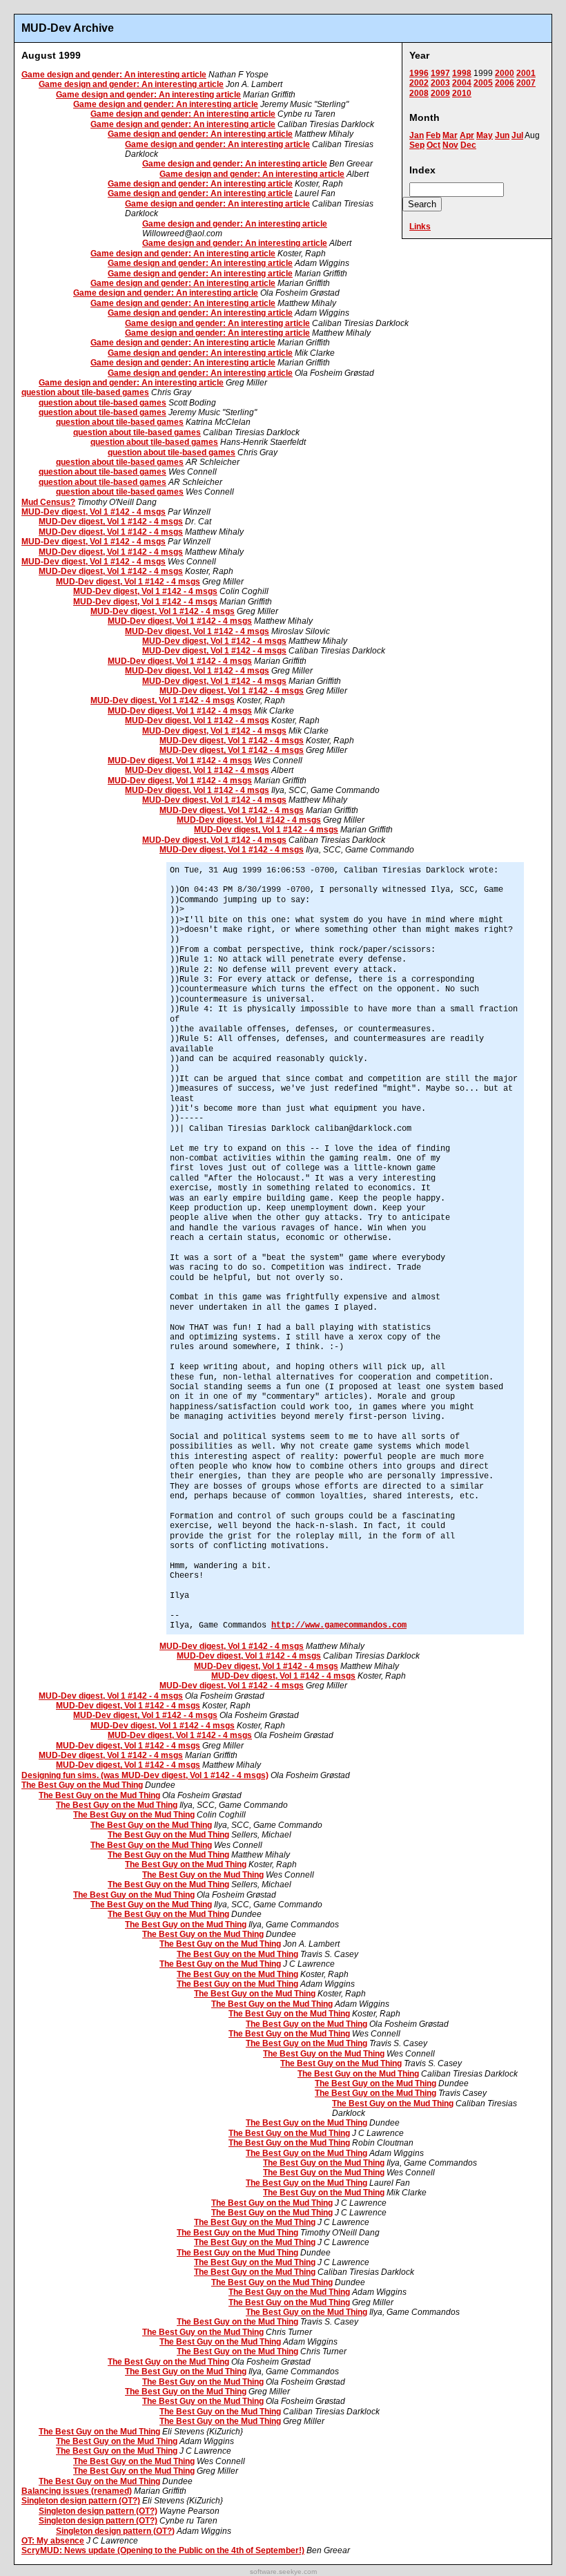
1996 (419, 73)
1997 (440, 73)
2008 (419, 93)
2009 (440, 93)
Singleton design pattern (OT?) (81, 2501)
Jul (517, 135)
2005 (483, 83)
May (485, 135)
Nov (450, 145)
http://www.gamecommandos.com (339, 1625)
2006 (505, 83)
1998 (462, 73)
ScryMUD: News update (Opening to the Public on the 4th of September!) (163, 2550)
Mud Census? (48, 502)
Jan (417, 135)
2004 (462, 83)
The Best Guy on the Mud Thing (82, 1785)
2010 (462, 93)
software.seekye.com (283, 2572)
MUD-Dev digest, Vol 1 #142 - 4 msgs (94, 512)
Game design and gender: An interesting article (114, 75)
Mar (450, 135)
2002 (419, 83)
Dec (468, 145)
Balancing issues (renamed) (77, 2491)
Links (420, 227)
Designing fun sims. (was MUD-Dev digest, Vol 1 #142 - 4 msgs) (145, 1775)
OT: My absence (53, 2541)
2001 (526, 73)
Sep (417, 145)
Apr (467, 135)
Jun (502, 135)
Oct (433, 145)
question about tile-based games (85, 392)
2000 (505, 73)
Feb (433, 135)
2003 (440, 83)
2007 (526, 83)
